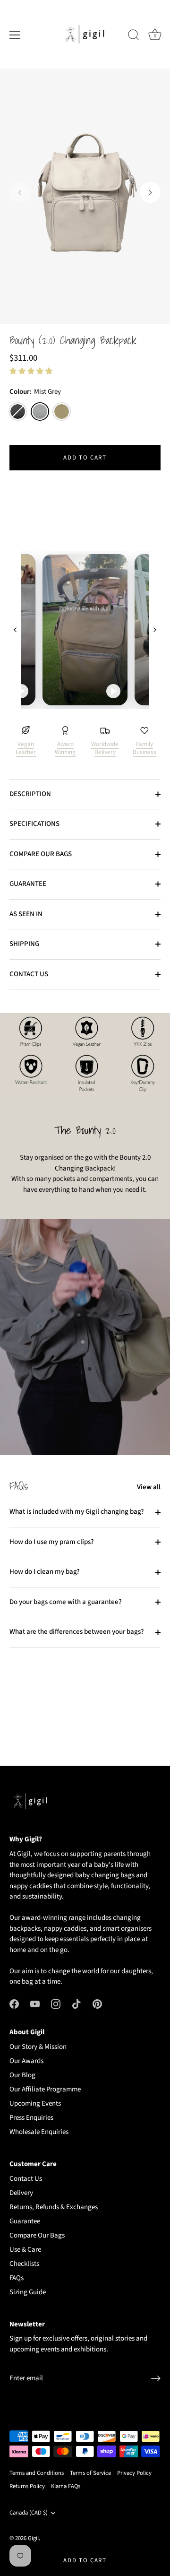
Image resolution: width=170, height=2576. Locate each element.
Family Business (144, 748)
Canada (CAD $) (29, 2513)
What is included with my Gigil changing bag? (77, 1512)
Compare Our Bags (37, 2235)
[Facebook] (14, 2004)
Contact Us (26, 2179)
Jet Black (18, 412)
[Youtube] (35, 2004)
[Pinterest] (97, 2004)
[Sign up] (156, 2378)
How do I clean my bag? (45, 1572)
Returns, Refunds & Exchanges (54, 2207)
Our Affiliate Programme (45, 2089)
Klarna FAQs (66, 2486)
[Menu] (15, 35)
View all (149, 1487)
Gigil (33, 2538)
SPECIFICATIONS (34, 824)
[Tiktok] (76, 2004)
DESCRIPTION (30, 794)
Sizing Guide (28, 2292)
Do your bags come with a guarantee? (66, 1602)
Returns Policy (27, 2486)
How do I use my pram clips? (52, 1542)
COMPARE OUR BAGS (41, 854)
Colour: (35, 392)
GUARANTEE (28, 884)
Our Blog (22, 2075)
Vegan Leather (26, 748)
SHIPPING (24, 944)
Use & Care (25, 2250)
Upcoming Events (35, 2103)
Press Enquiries (31, 2118)
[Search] (134, 36)
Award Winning (65, 748)
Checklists (24, 2264)
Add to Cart (85, 2560)
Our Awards (26, 2061)
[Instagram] (56, 2004)
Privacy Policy (134, 2473)
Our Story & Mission (38, 2047)
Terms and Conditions (37, 2473)
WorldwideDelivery (105, 748)
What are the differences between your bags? (77, 1632)
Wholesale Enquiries (39, 2132)
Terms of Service (90, 2473)
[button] (20, 192)
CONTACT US (29, 974)
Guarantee (25, 2221)
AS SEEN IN (26, 914)
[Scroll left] (15, 630)
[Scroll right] (155, 630)
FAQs (17, 2278)
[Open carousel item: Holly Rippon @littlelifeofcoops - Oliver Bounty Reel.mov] (85, 630)
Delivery (21, 2193)
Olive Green (62, 412)
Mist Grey (40, 412)
